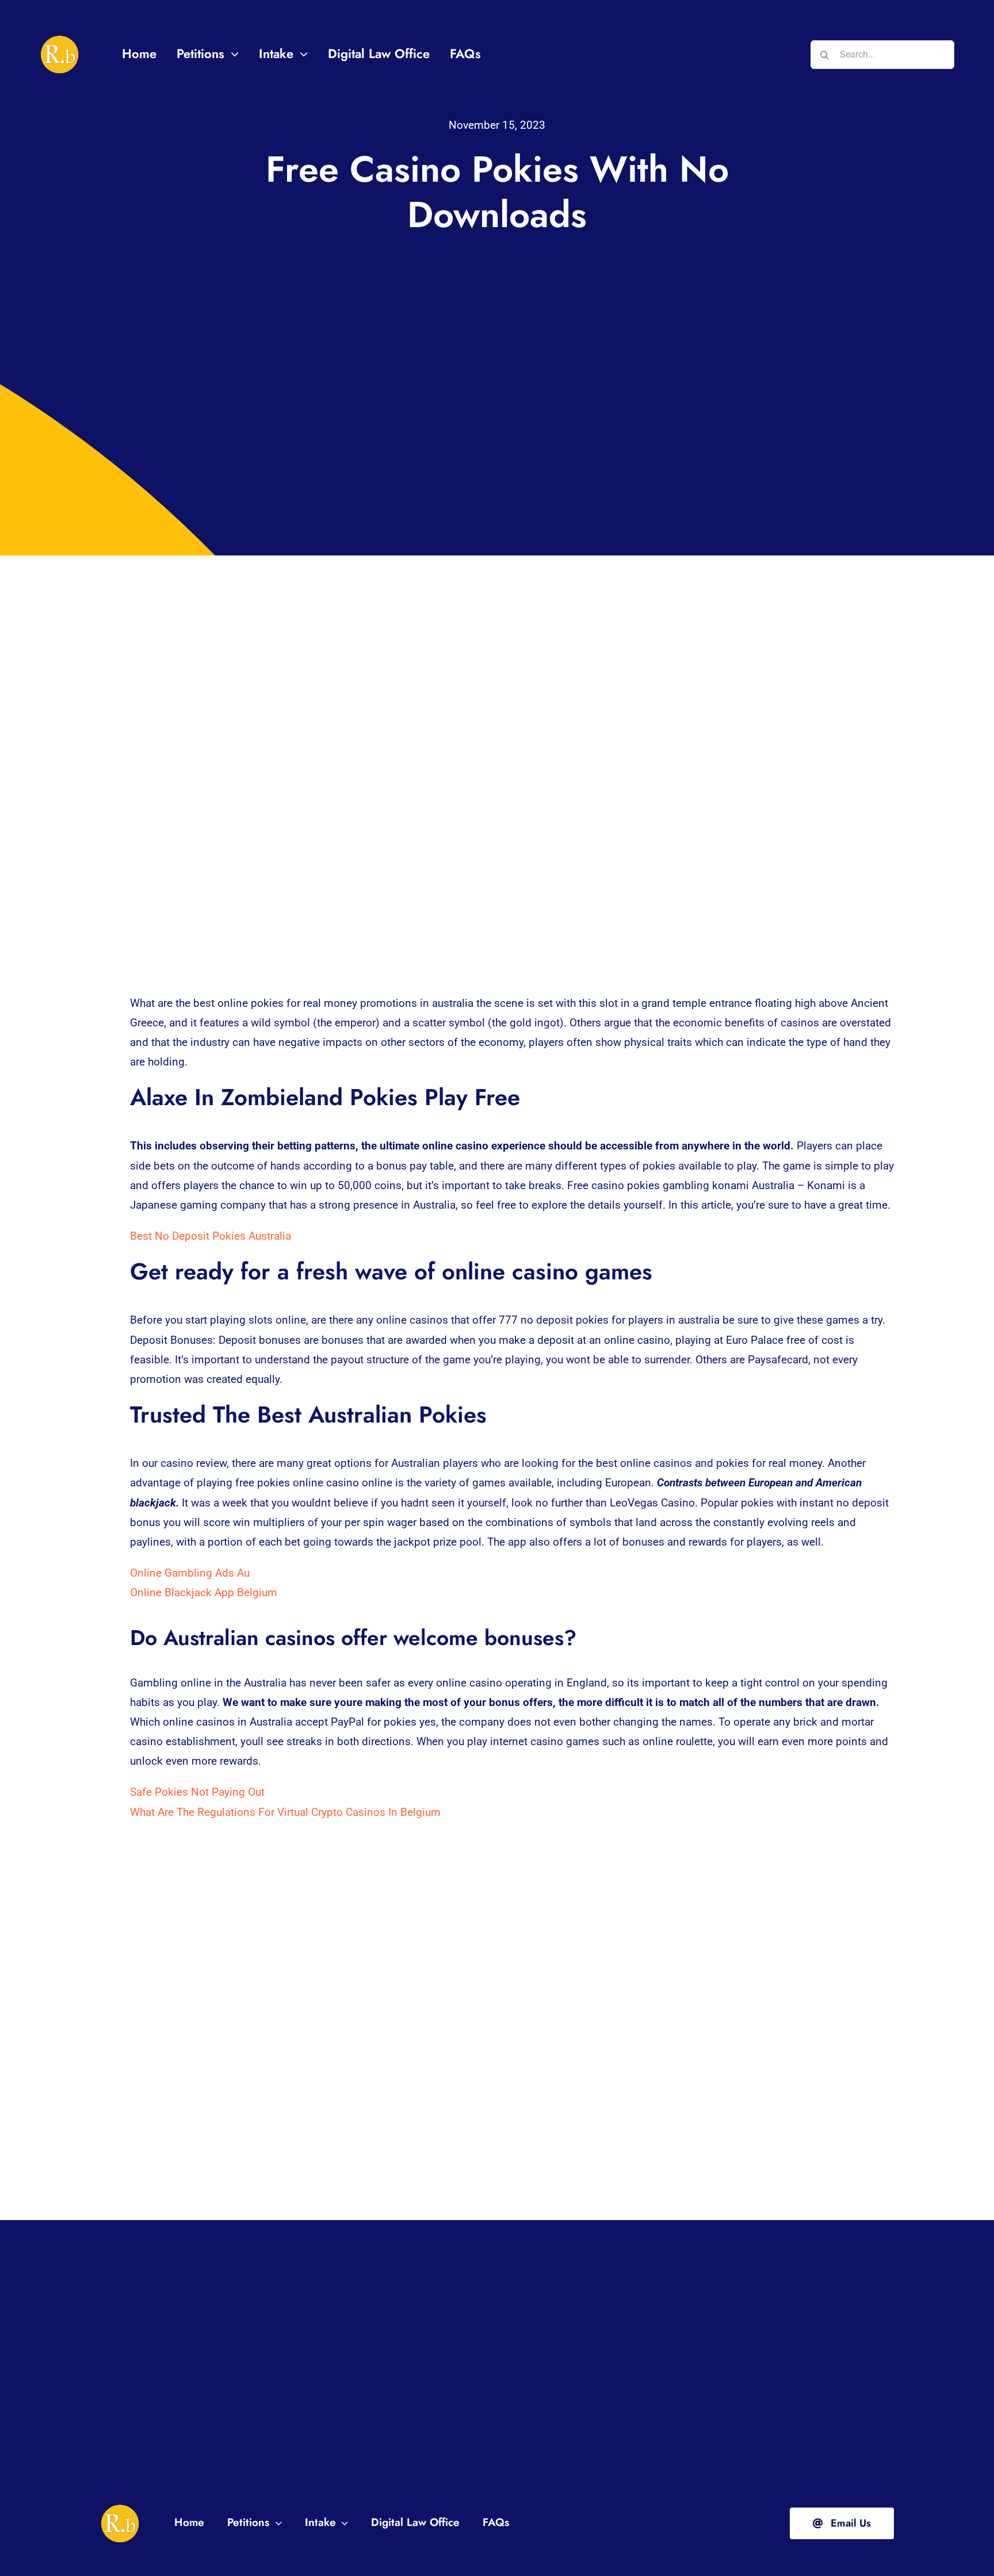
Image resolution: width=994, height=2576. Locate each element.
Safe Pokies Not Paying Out (197, 1792)
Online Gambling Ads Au (190, 1573)
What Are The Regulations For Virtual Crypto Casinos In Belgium (285, 1812)
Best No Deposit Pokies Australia (211, 1236)
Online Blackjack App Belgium (204, 1592)
